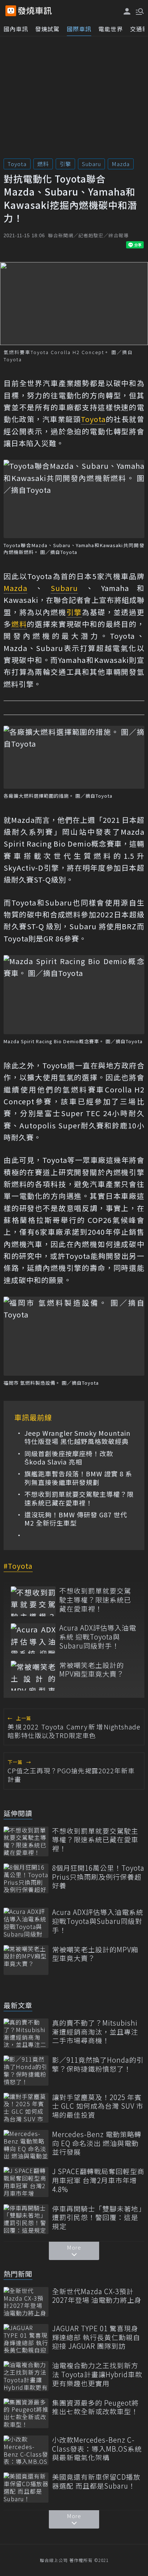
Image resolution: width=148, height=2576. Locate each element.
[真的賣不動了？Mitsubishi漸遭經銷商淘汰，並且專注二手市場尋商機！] (26, 2033)
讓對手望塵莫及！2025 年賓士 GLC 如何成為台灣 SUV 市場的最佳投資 (98, 2106)
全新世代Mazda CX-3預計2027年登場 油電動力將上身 (97, 2296)
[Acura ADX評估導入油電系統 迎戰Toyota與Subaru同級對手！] (33, 1638)
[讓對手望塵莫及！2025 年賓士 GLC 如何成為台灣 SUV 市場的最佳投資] (26, 2108)
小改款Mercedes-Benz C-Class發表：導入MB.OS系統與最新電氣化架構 (97, 2449)
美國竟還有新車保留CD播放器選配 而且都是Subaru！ (96, 2481)
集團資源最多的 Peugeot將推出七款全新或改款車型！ (95, 2407)
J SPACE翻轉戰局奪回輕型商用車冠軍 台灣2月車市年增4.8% (98, 2180)
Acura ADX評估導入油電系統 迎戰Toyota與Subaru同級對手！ (98, 1637)
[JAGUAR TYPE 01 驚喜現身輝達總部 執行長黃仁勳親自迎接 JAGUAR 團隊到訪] (26, 2339)
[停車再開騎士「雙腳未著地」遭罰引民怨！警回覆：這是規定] (26, 2219)
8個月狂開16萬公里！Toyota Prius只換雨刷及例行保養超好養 (98, 1877)
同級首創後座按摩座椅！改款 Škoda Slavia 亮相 (69, 1458)
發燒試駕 (47, 29)
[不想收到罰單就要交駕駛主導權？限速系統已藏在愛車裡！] (33, 1601)
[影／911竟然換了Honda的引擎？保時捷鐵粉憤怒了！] (26, 2070)
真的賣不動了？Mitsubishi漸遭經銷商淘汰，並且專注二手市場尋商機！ (95, 2032)
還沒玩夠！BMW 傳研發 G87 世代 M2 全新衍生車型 (76, 1519)
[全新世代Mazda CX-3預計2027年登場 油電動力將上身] (26, 2302)
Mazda (121, 164)
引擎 (65, 164)
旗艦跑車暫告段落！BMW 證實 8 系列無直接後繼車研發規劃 (78, 1478)
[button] (139, 11)
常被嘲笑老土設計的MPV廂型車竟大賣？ (92, 1670)
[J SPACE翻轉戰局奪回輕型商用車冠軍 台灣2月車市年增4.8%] (26, 2182)
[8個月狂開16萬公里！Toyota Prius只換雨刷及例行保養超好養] (26, 1878)
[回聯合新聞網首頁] (11, 11)
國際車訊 (79, 29)
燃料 (43, 164)
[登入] (127, 11)
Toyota (17, 164)
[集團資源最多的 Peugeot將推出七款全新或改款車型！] (26, 2413)
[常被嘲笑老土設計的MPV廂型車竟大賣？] (33, 1676)
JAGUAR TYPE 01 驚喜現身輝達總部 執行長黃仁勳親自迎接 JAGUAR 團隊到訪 (96, 2337)
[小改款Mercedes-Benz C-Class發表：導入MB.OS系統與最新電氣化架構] (26, 2450)
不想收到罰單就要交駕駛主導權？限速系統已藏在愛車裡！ (79, 1498)
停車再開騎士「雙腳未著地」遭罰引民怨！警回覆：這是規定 (97, 2218)
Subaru (91, 164)
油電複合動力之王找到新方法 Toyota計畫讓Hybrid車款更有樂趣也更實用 (97, 2374)
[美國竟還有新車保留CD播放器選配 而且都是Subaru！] (26, 2487)
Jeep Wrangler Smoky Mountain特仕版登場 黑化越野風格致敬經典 (77, 1437)
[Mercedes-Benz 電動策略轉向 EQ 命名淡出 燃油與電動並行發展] (26, 2145)
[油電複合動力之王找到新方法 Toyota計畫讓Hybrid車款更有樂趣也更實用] (26, 2376)
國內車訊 (16, 29)
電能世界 (111, 29)
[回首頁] (35, 11)
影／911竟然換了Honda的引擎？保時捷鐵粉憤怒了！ (98, 2064)
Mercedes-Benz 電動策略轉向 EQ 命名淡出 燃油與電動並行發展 (97, 2143)
